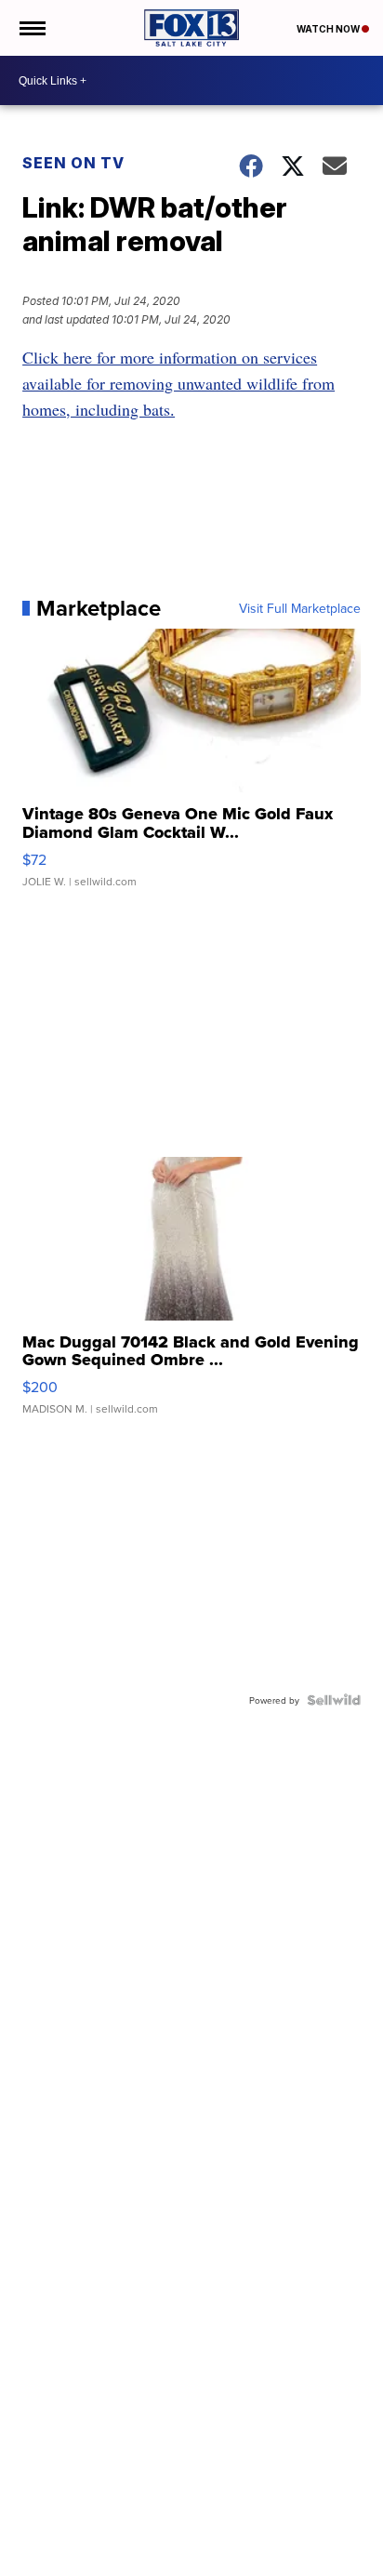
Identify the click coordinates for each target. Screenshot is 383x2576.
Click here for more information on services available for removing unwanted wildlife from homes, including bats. (178, 383)
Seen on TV (73, 163)
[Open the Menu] (31, 28)
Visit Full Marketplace (300, 608)
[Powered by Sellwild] (334, 1700)
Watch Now (329, 29)
